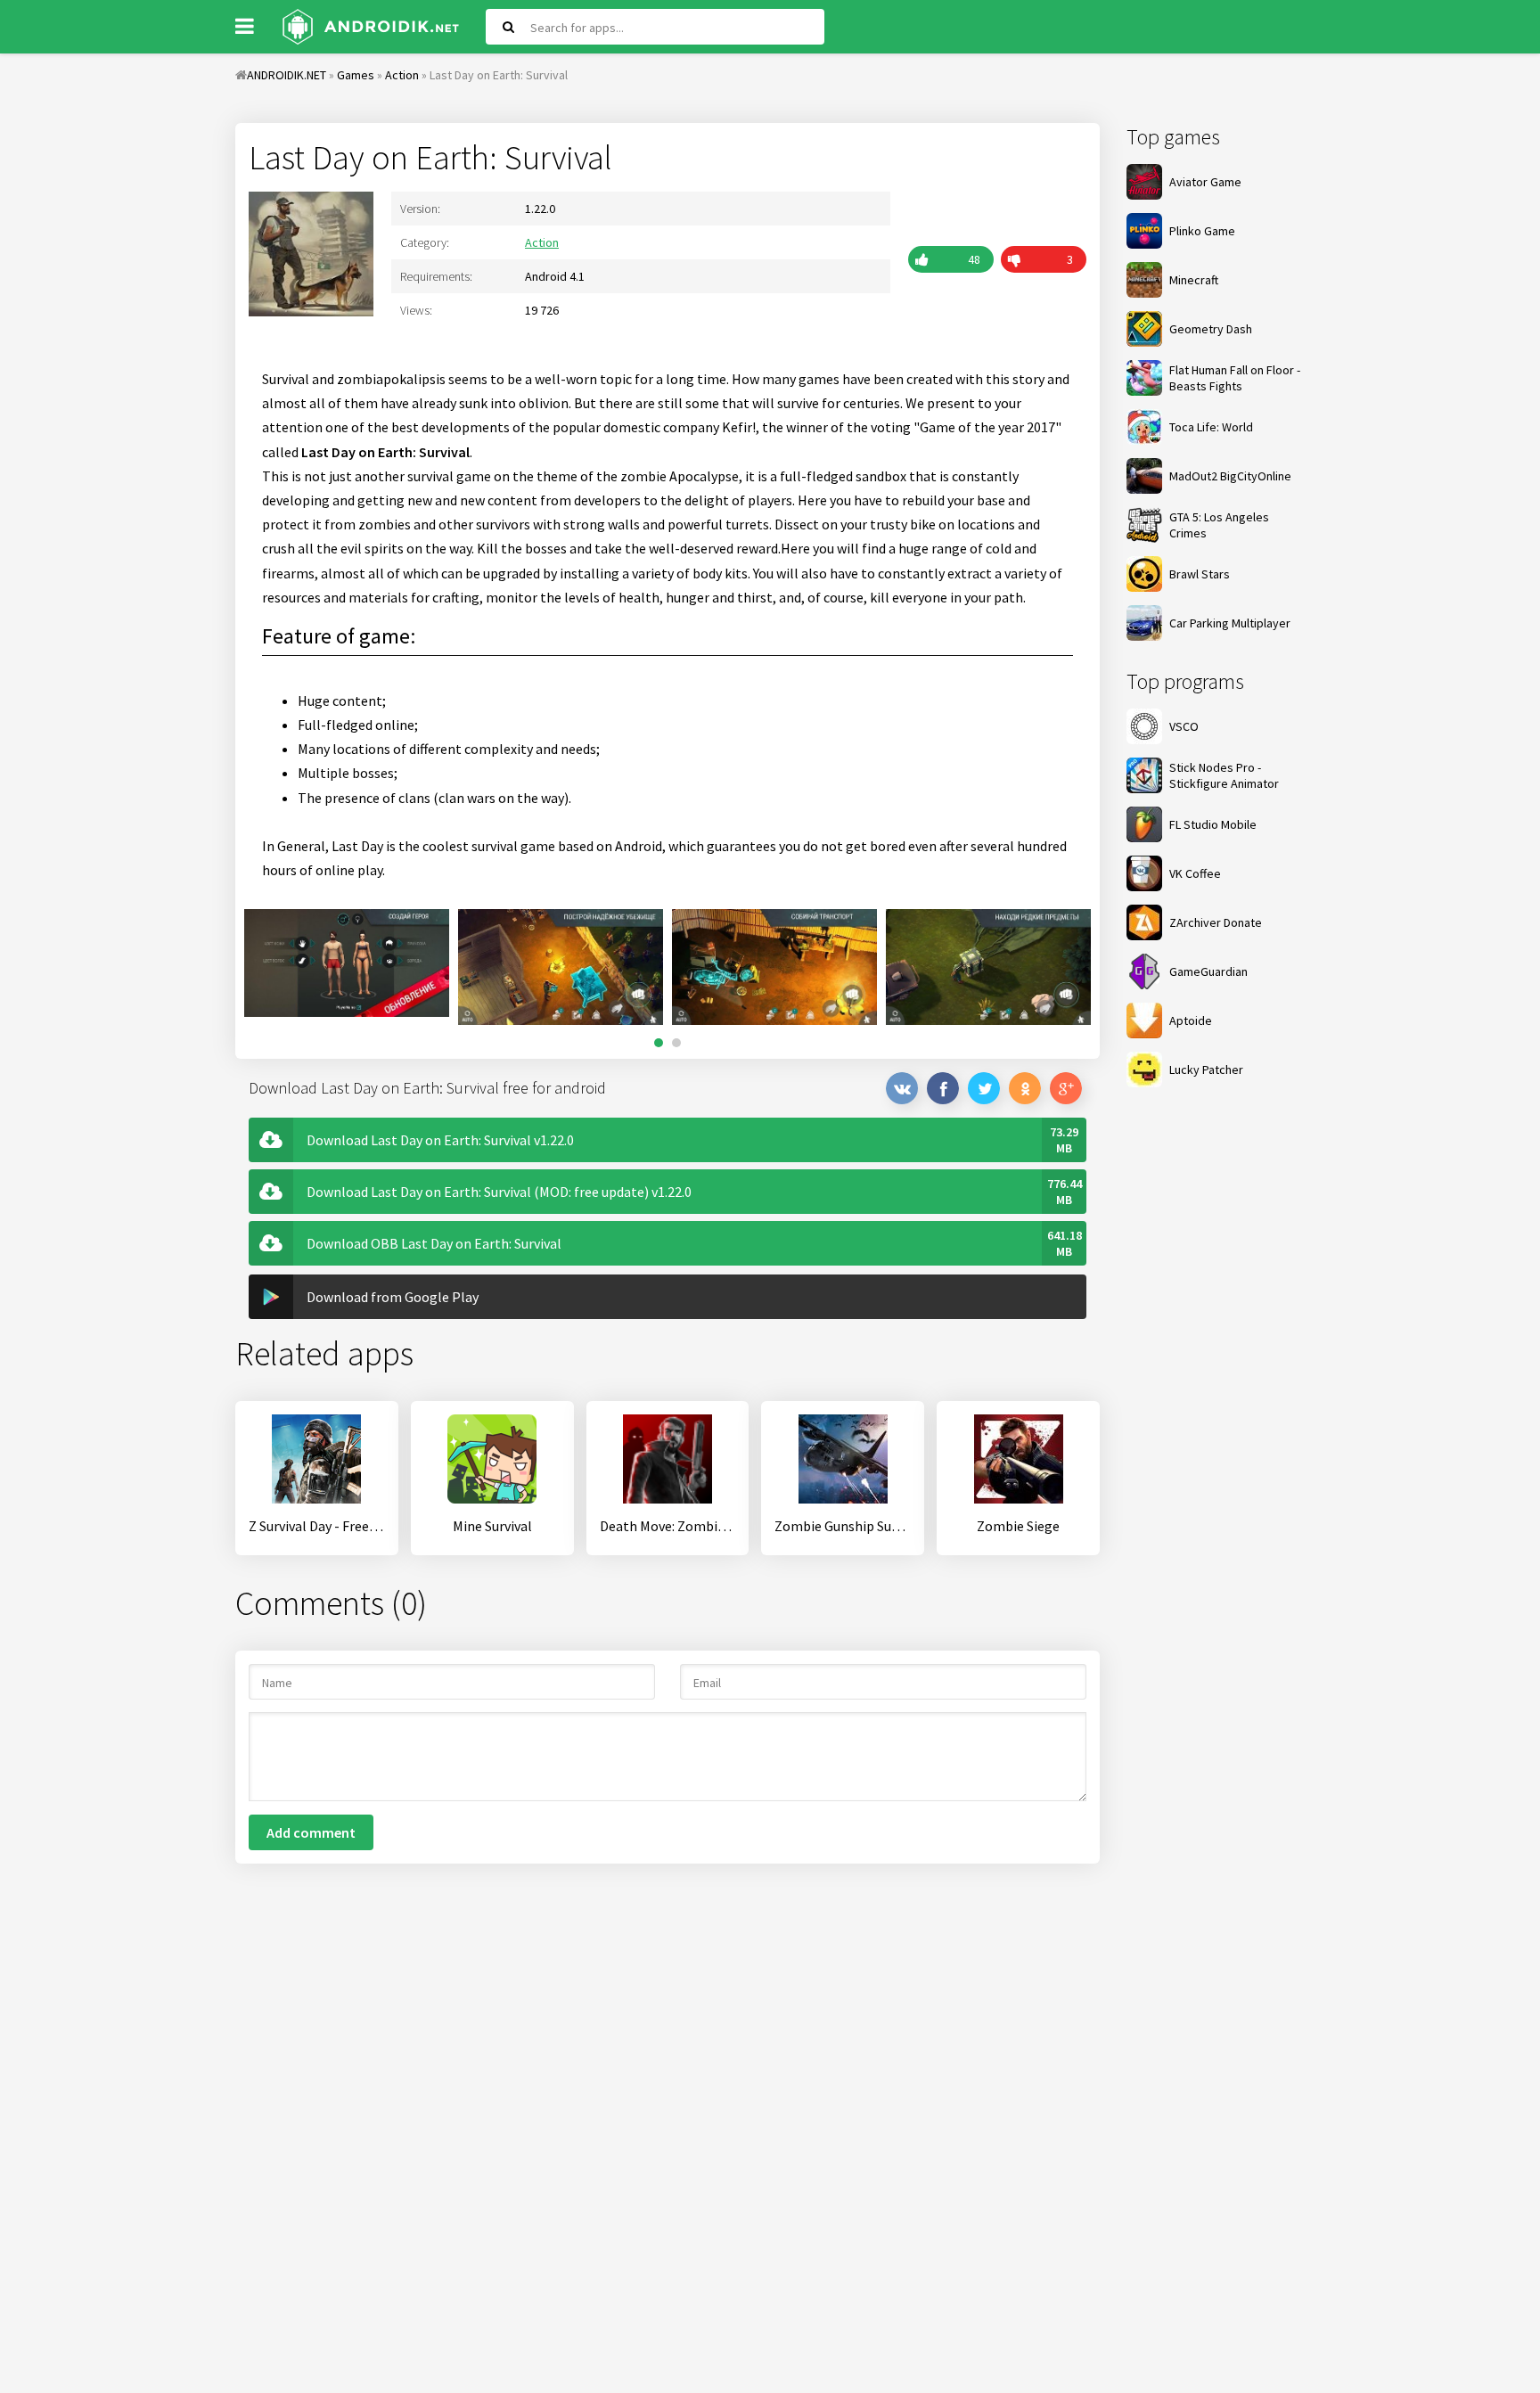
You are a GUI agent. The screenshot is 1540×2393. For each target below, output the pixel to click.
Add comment (311, 1832)
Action (542, 242)
